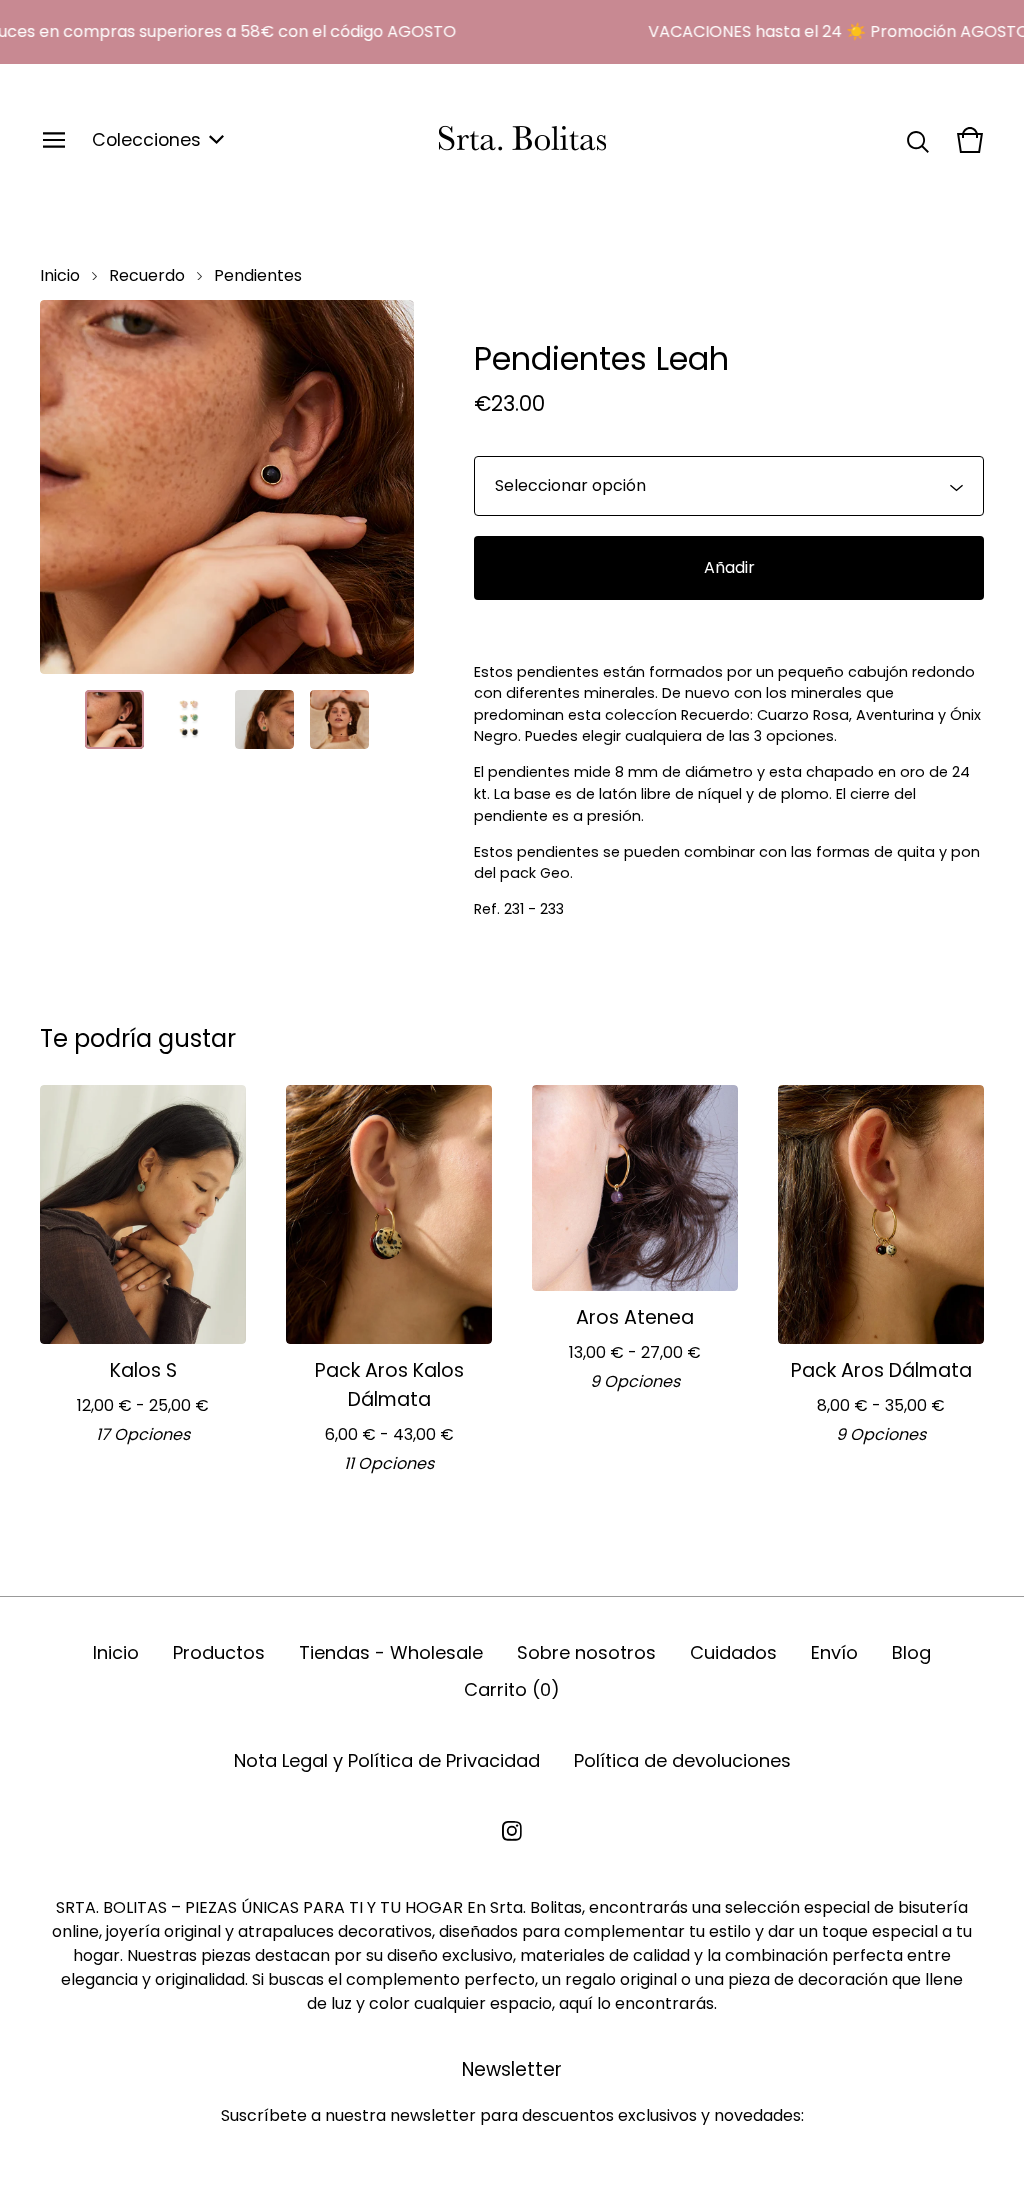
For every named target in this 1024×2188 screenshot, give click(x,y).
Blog (911, 1652)
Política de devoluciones (682, 1760)
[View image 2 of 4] (189, 719)
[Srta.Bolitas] (522, 140)
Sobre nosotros (586, 1652)
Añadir (729, 567)
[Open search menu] (918, 140)
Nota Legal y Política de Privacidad (387, 1760)
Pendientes (258, 275)
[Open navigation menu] (54, 140)
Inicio (60, 275)
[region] (512, 32)
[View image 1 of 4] (114, 719)
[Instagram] (512, 1831)
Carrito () (512, 1689)
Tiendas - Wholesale (391, 1652)
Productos (219, 1652)
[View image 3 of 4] (264, 719)
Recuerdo (147, 275)
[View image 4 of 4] (339, 719)
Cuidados (733, 1652)
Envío (834, 1652)
